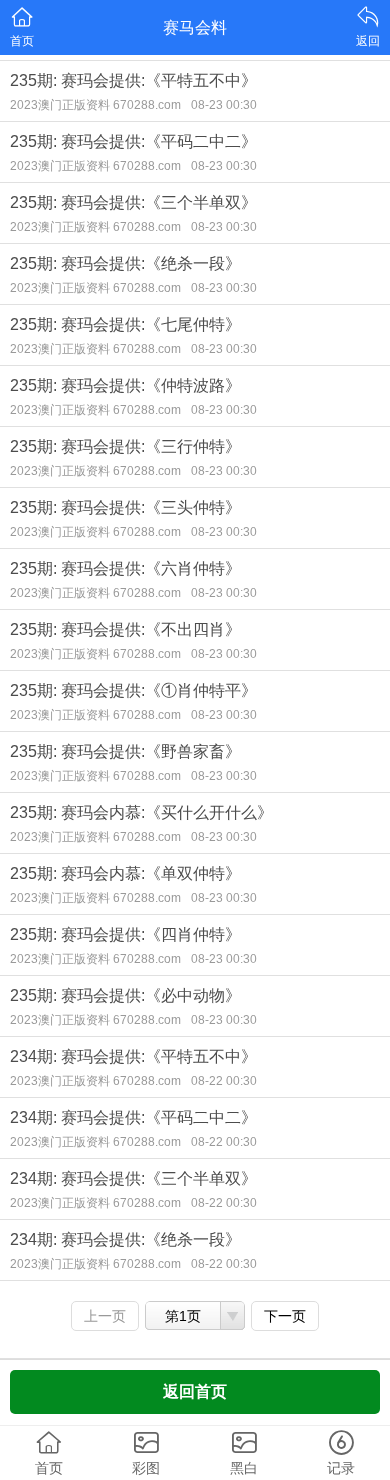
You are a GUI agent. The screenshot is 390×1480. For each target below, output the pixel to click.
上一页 (105, 1316)
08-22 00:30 (224, 1081)
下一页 (285, 1316)
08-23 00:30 (224, 105)
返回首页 (195, 1391)
